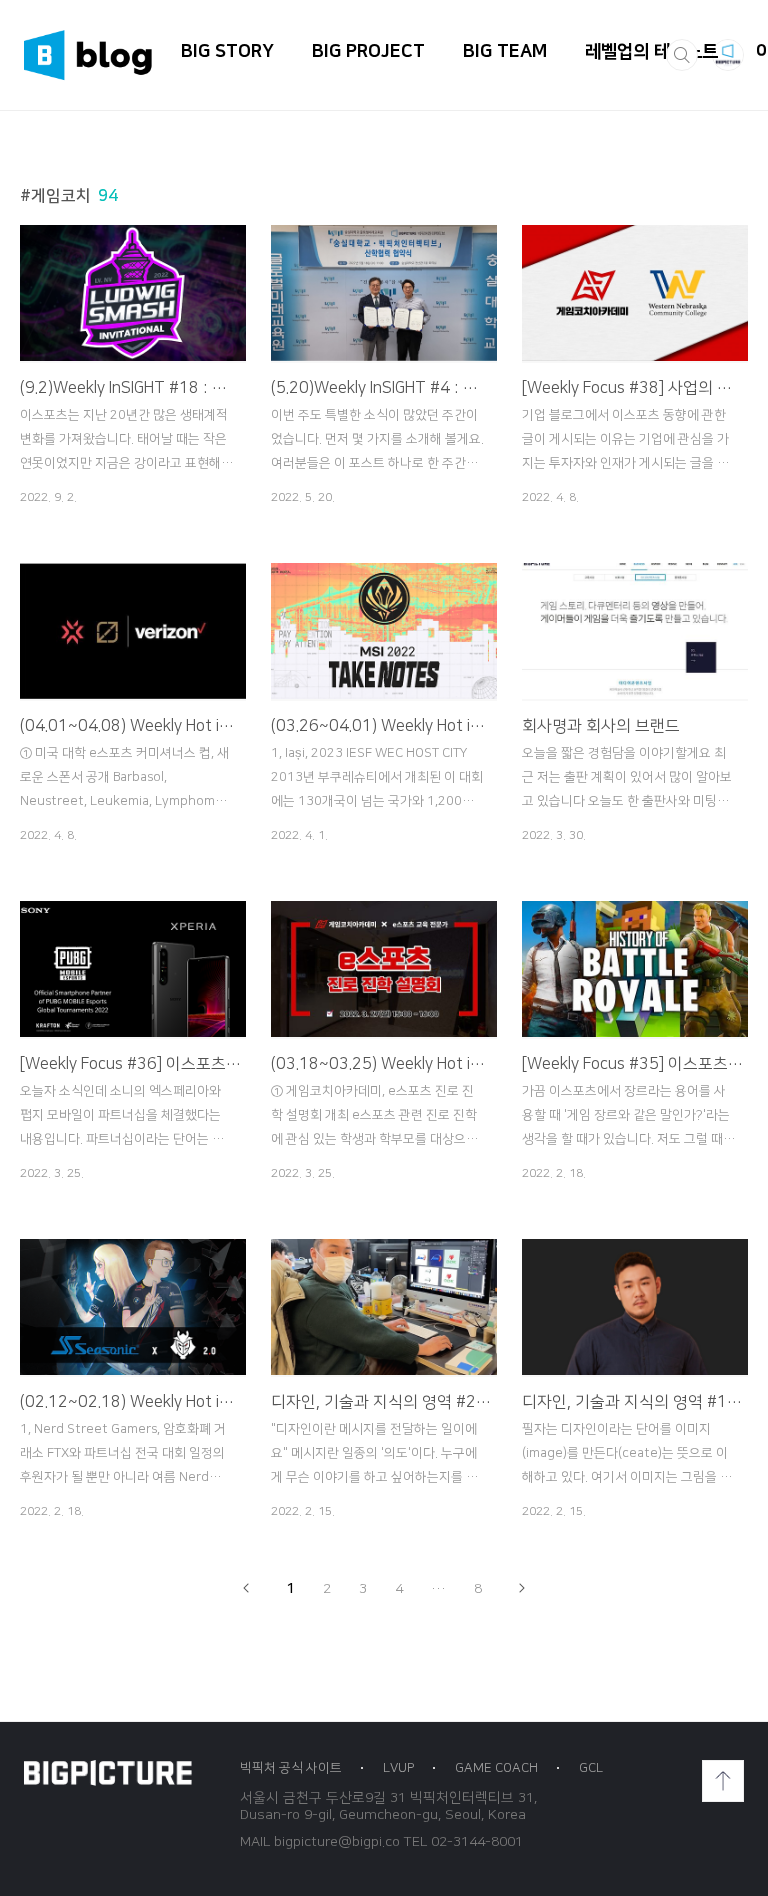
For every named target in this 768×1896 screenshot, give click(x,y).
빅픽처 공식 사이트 (291, 1768)
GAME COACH (496, 1768)
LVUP (398, 1768)
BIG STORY (227, 52)
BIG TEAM (505, 52)
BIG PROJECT (368, 52)
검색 (682, 55)
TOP (723, 1781)
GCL (591, 1768)
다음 (521, 1588)
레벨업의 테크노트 (651, 52)
